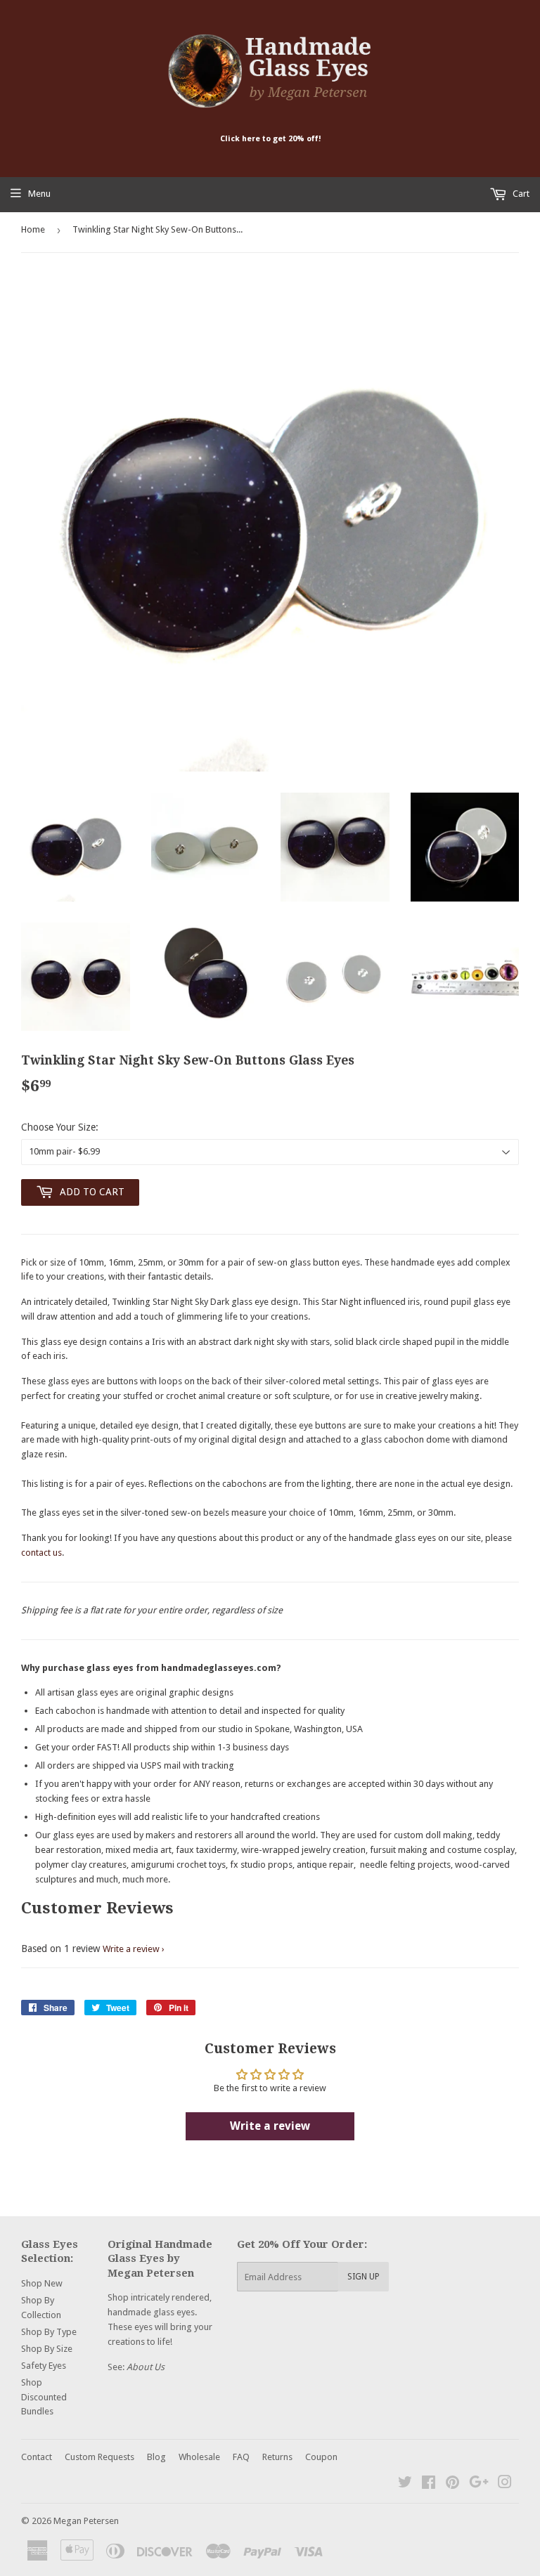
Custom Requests (99, 2457)
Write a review (131, 1949)
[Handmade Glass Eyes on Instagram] (505, 2484)
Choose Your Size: (60, 1127)
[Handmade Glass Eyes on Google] (479, 2484)
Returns (277, 2457)
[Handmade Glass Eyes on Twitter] (405, 2484)
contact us (41, 1553)
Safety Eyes (44, 2366)
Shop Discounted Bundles (44, 2397)
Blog (156, 2457)
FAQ (241, 2457)
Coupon (321, 2457)
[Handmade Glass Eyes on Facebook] (429, 2484)
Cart (520, 194)
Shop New (42, 2283)
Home (33, 229)
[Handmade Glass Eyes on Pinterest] (452, 2484)
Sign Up (364, 2277)
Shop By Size (47, 2349)
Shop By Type (49, 2332)
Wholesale (199, 2457)
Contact (37, 2457)
